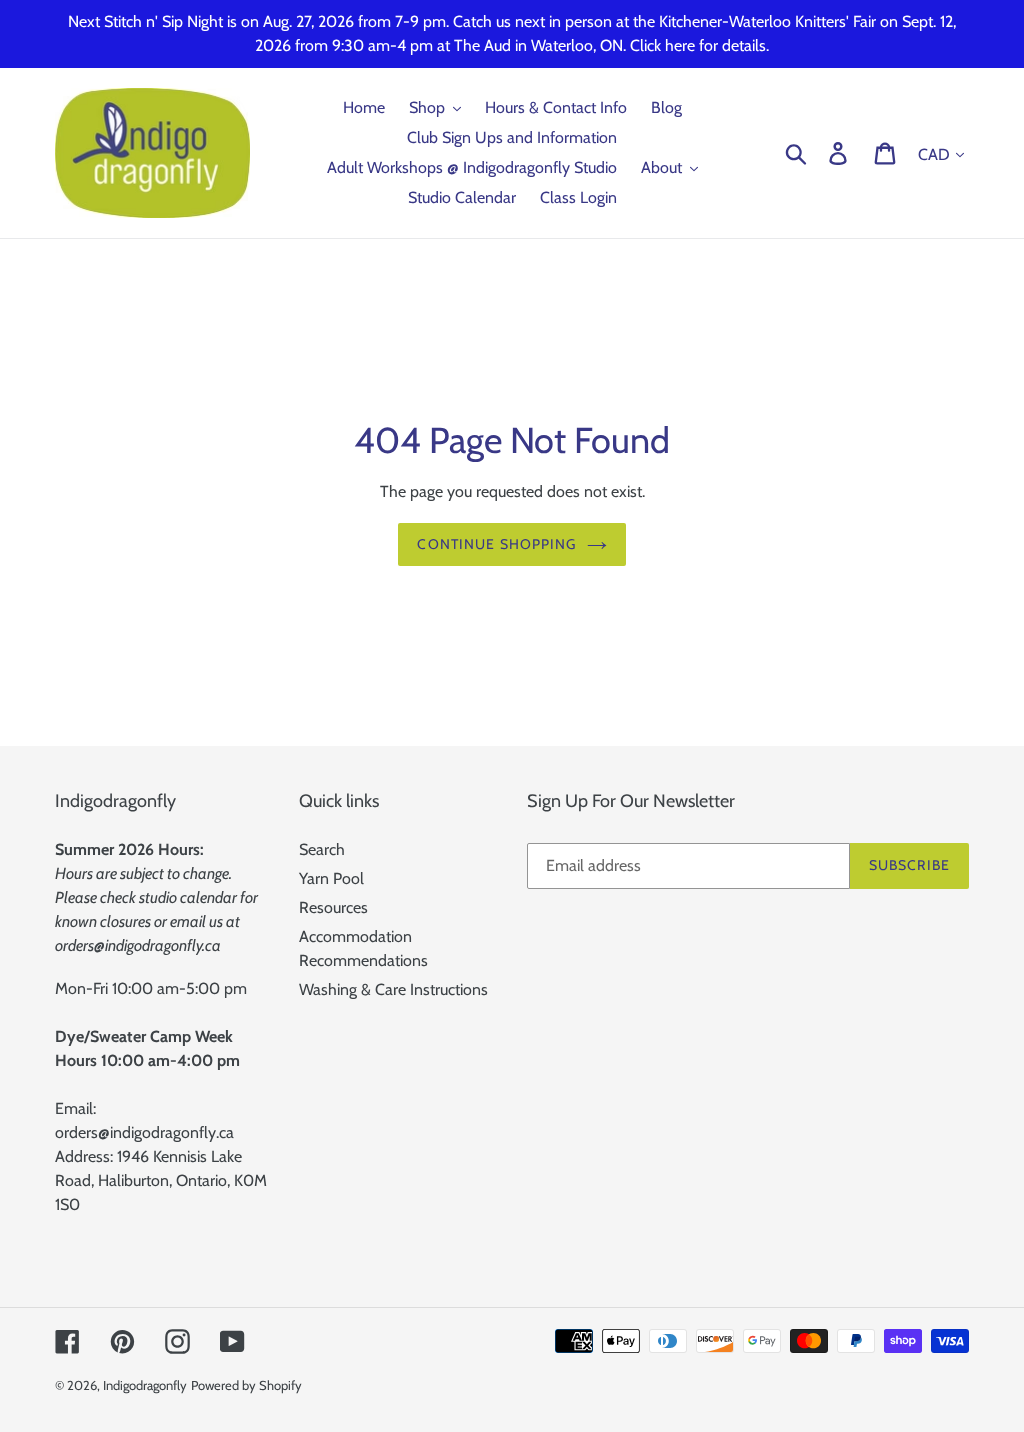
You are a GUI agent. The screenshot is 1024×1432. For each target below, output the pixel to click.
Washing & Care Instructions (393, 989)
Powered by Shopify (246, 1385)
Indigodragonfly (145, 1385)
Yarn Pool (331, 878)
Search (322, 849)
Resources (333, 907)
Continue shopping (496, 544)
